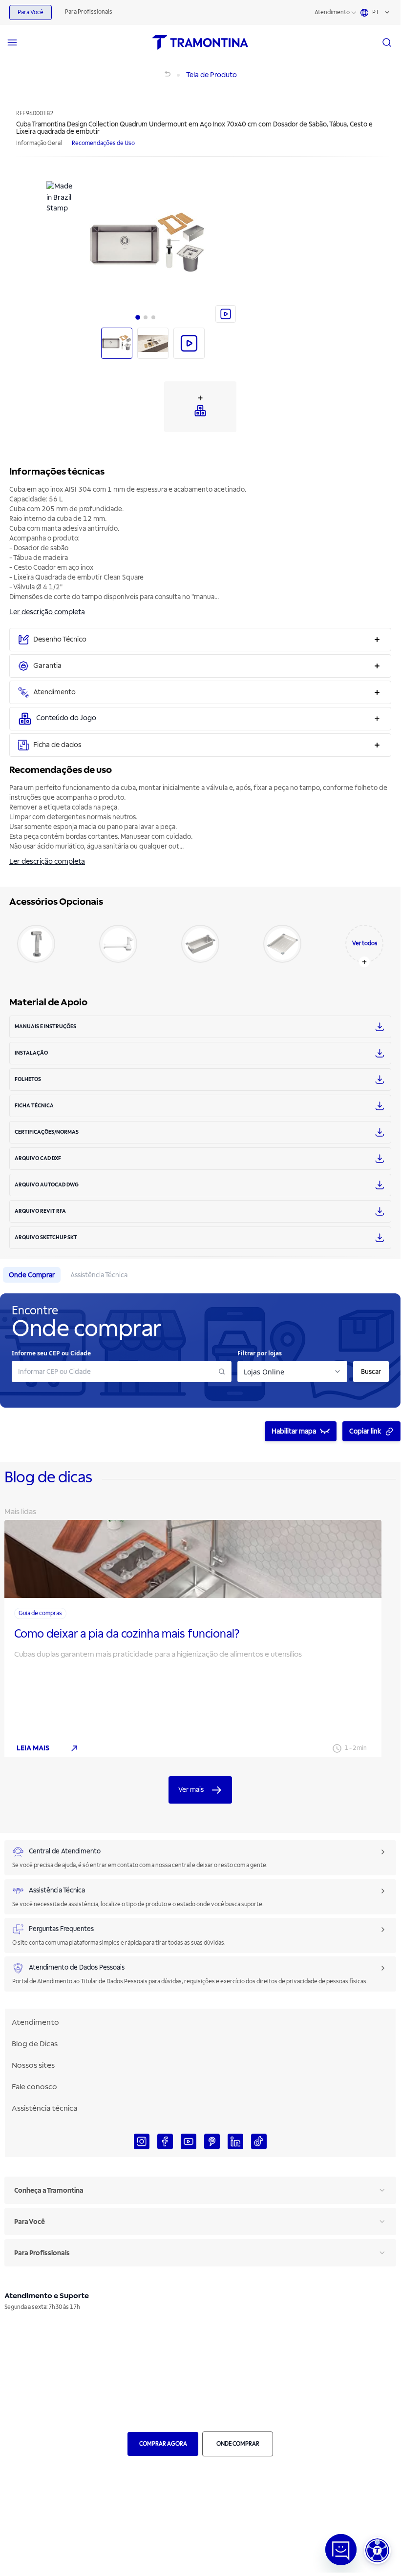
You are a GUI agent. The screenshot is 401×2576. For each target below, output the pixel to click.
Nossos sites (33, 2065)
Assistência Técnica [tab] (99, 1275)
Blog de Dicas (35, 2044)
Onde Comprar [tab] (32, 1275)
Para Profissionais (89, 12)
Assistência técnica (44, 2108)
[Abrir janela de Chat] (341, 2550)
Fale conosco (34, 2087)
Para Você (31, 12)
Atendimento (332, 12)
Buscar (371, 1372)
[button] (377, 2550)
